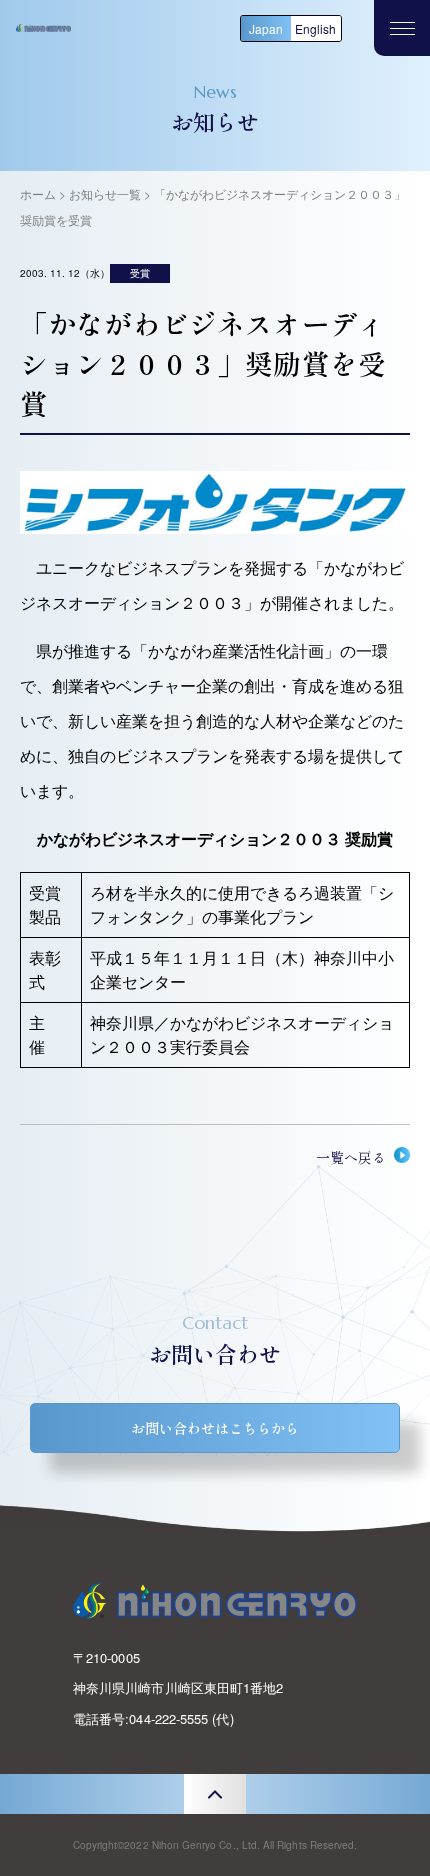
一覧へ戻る (351, 1157)
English (315, 28)
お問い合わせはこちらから (215, 1428)
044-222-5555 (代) (181, 1718)
